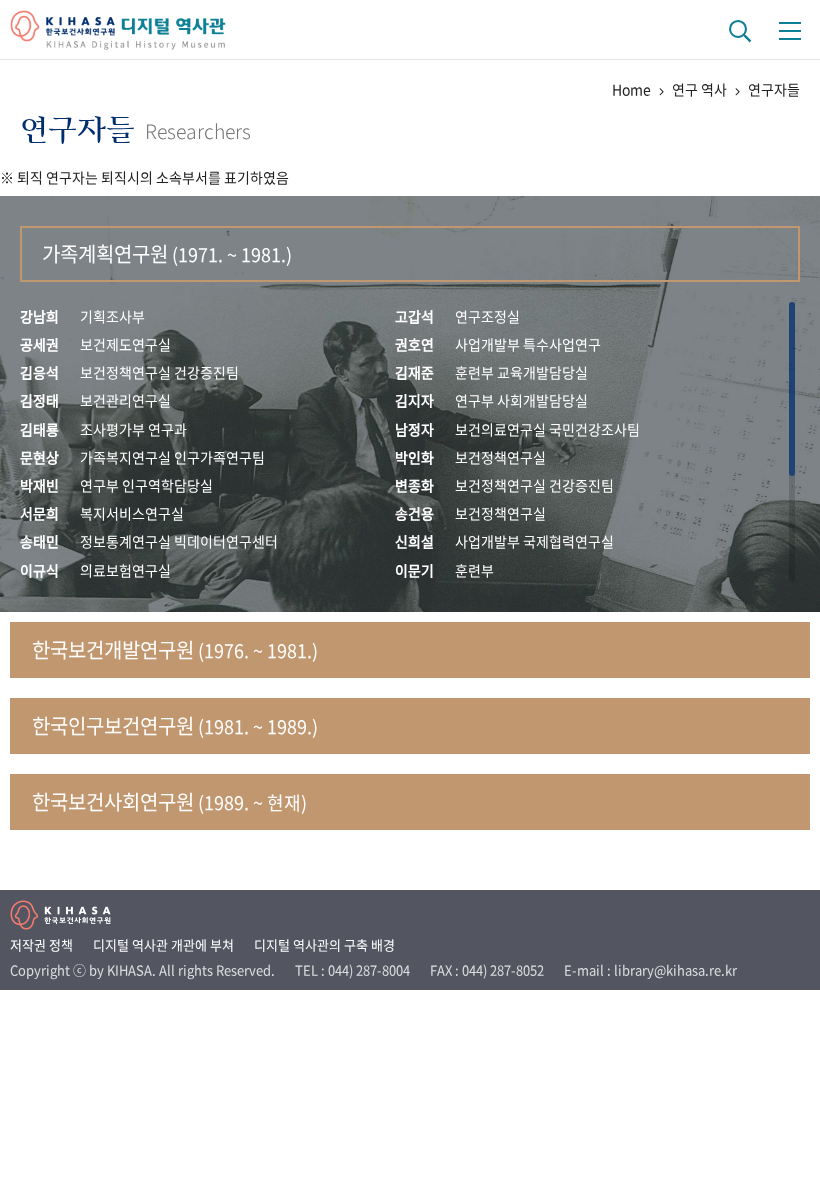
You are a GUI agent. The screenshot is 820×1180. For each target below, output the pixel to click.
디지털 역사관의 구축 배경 (324, 944)
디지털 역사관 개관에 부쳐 (163, 944)
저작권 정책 (41, 944)
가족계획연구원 (167, 253)
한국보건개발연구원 (175, 649)
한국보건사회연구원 (169, 801)
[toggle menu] (790, 30)
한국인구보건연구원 (175, 725)
